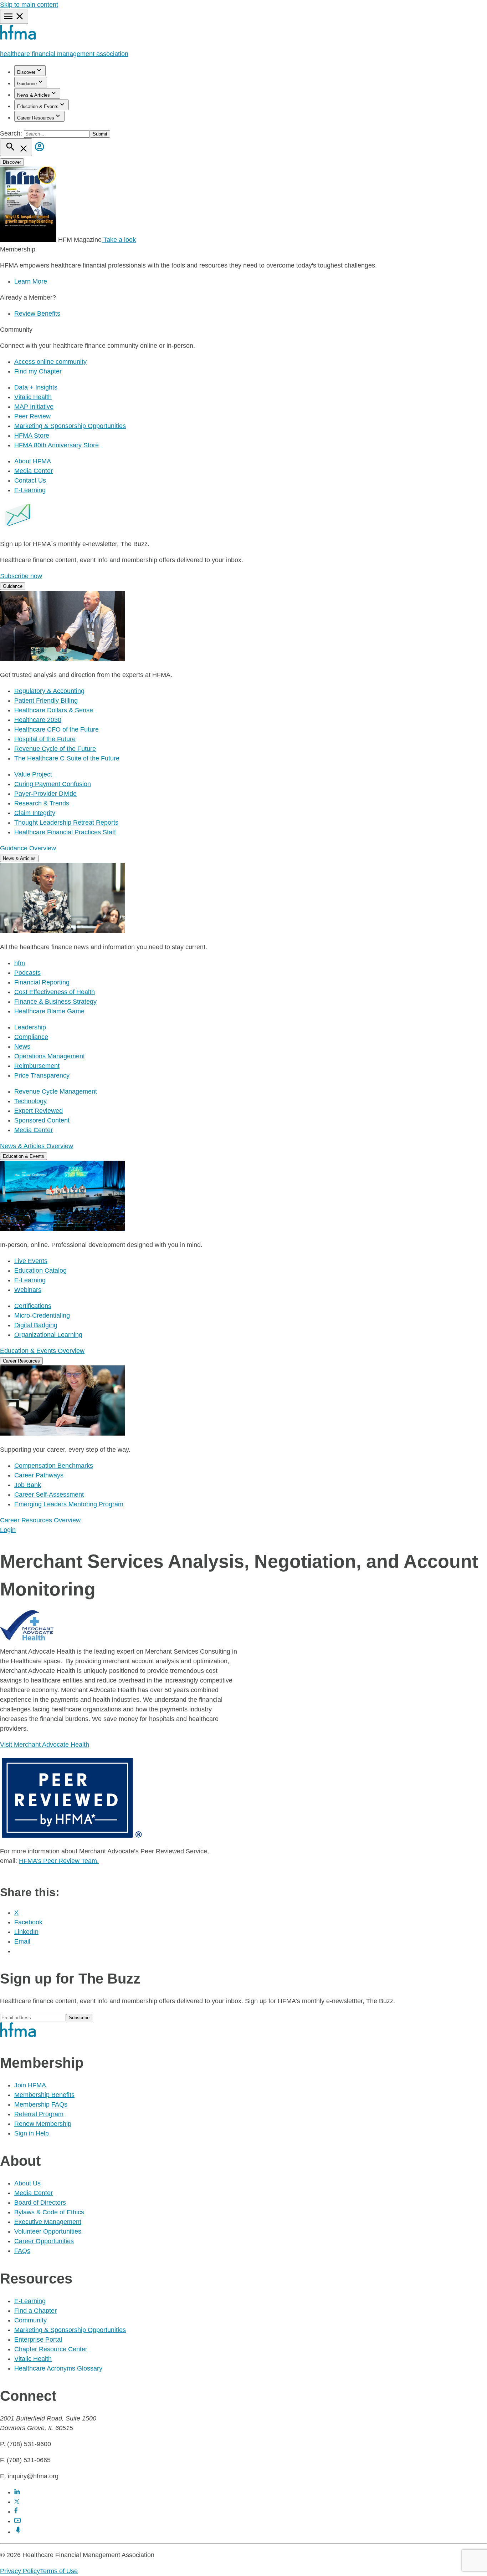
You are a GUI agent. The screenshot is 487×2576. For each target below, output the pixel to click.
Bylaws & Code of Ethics (49, 2212)
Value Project (33, 774)
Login (8, 1530)
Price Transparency (42, 1075)
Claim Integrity (35, 813)
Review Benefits (37, 314)
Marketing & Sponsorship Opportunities (70, 426)
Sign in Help (32, 2133)
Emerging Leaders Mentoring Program (69, 1504)
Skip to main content (29, 5)
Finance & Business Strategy (55, 1002)
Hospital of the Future (45, 739)
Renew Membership (43, 2124)
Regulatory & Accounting (49, 691)
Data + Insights (36, 387)
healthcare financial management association (64, 54)
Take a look (119, 240)
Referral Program (39, 2114)
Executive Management (48, 2222)
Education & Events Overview (42, 1351)
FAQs (22, 2251)
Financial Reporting (42, 982)
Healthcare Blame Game (49, 1011)
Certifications (33, 1306)
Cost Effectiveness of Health (55, 992)
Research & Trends (42, 803)
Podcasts (27, 973)
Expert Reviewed (39, 1111)
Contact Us (30, 480)
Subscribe (79, 2018)
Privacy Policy (20, 2571)
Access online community (50, 362)
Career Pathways (39, 1475)
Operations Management (50, 1056)
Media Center (34, 471)
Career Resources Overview (40, 1520)
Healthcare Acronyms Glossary (58, 2368)
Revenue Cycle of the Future (55, 749)
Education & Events (38, 106)
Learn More (31, 281)
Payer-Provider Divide (45, 794)
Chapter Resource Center (51, 2349)
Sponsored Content (42, 1120)
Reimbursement (37, 1066)
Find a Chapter (35, 2311)
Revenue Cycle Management (56, 1091)
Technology (30, 1101)
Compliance (31, 1037)
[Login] (40, 152)
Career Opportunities (44, 2241)
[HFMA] (18, 38)
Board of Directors (40, 2203)
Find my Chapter (38, 371)
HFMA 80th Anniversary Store (57, 445)
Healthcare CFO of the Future (57, 729)
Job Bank (28, 1485)
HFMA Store (32, 436)
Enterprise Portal (38, 2340)
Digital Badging (36, 1325)
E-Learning (30, 490)
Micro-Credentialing (42, 1315)
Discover (26, 72)
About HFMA (33, 461)
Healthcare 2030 (38, 720)
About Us (27, 2183)
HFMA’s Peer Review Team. (59, 1861)
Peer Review (32, 416)
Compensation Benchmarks (54, 1466)
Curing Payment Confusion (53, 784)
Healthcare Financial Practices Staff (65, 832)
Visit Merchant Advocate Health (45, 1745)
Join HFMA (30, 2085)
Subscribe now (21, 576)
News (22, 1047)
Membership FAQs (41, 2104)
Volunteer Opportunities (48, 2231)
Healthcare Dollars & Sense (54, 710)
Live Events (31, 1261)
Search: (12, 133)
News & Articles (34, 95)
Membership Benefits (44, 2095)
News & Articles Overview (37, 1146)
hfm (20, 963)
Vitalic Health (33, 397)
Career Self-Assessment (49, 1495)
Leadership (30, 1027)
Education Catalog (40, 1271)
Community (30, 2320)
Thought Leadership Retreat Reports (66, 823)
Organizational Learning (48, 1335)
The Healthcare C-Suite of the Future (67, 758)
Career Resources (36, 118)
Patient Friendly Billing (46, 701)
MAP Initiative (34, 407)
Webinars (28, 1290)
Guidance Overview (28, 848)
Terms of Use (59, 2571)
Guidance (27, 84)
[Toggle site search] (16, 147)
